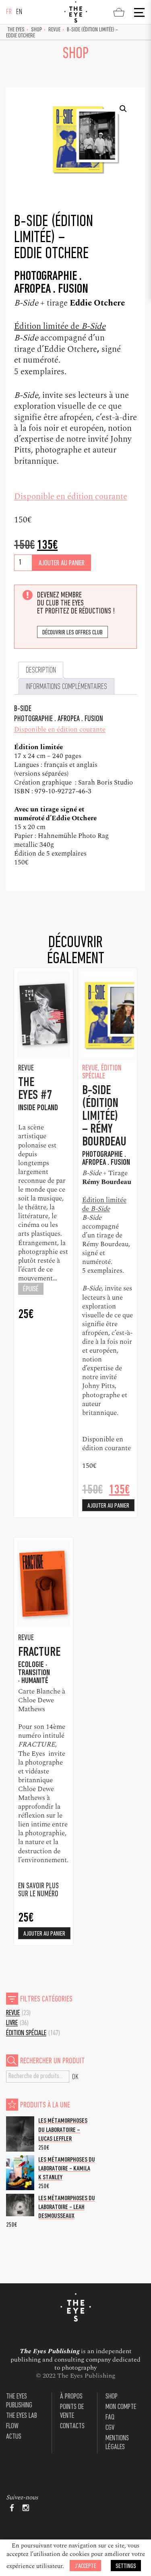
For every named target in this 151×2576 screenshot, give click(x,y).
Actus (14, 2437)
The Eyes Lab (22, 2416)
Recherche (75, 2077)
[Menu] (139, 12)
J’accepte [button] (85, 2566)
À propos (71, 2397)
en (19, 12)
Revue (54, 30)
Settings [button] (126, 2566)
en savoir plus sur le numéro (38, 1890)
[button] (123, 109)
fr (9, 12)
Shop (36, 30)
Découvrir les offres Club (72, 633)
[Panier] (119, 12)
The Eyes (16, 30)
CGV (110, 2428)
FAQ (110, 2418)
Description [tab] (41, 670)
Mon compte (121, 2407)
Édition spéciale (26, 2033)
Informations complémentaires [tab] (66, 687)
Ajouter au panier (62, 563)
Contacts (72, 2426)
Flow (12, 2426)
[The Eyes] (76, 12)
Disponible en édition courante (71, 497)
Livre (12, 2023)
